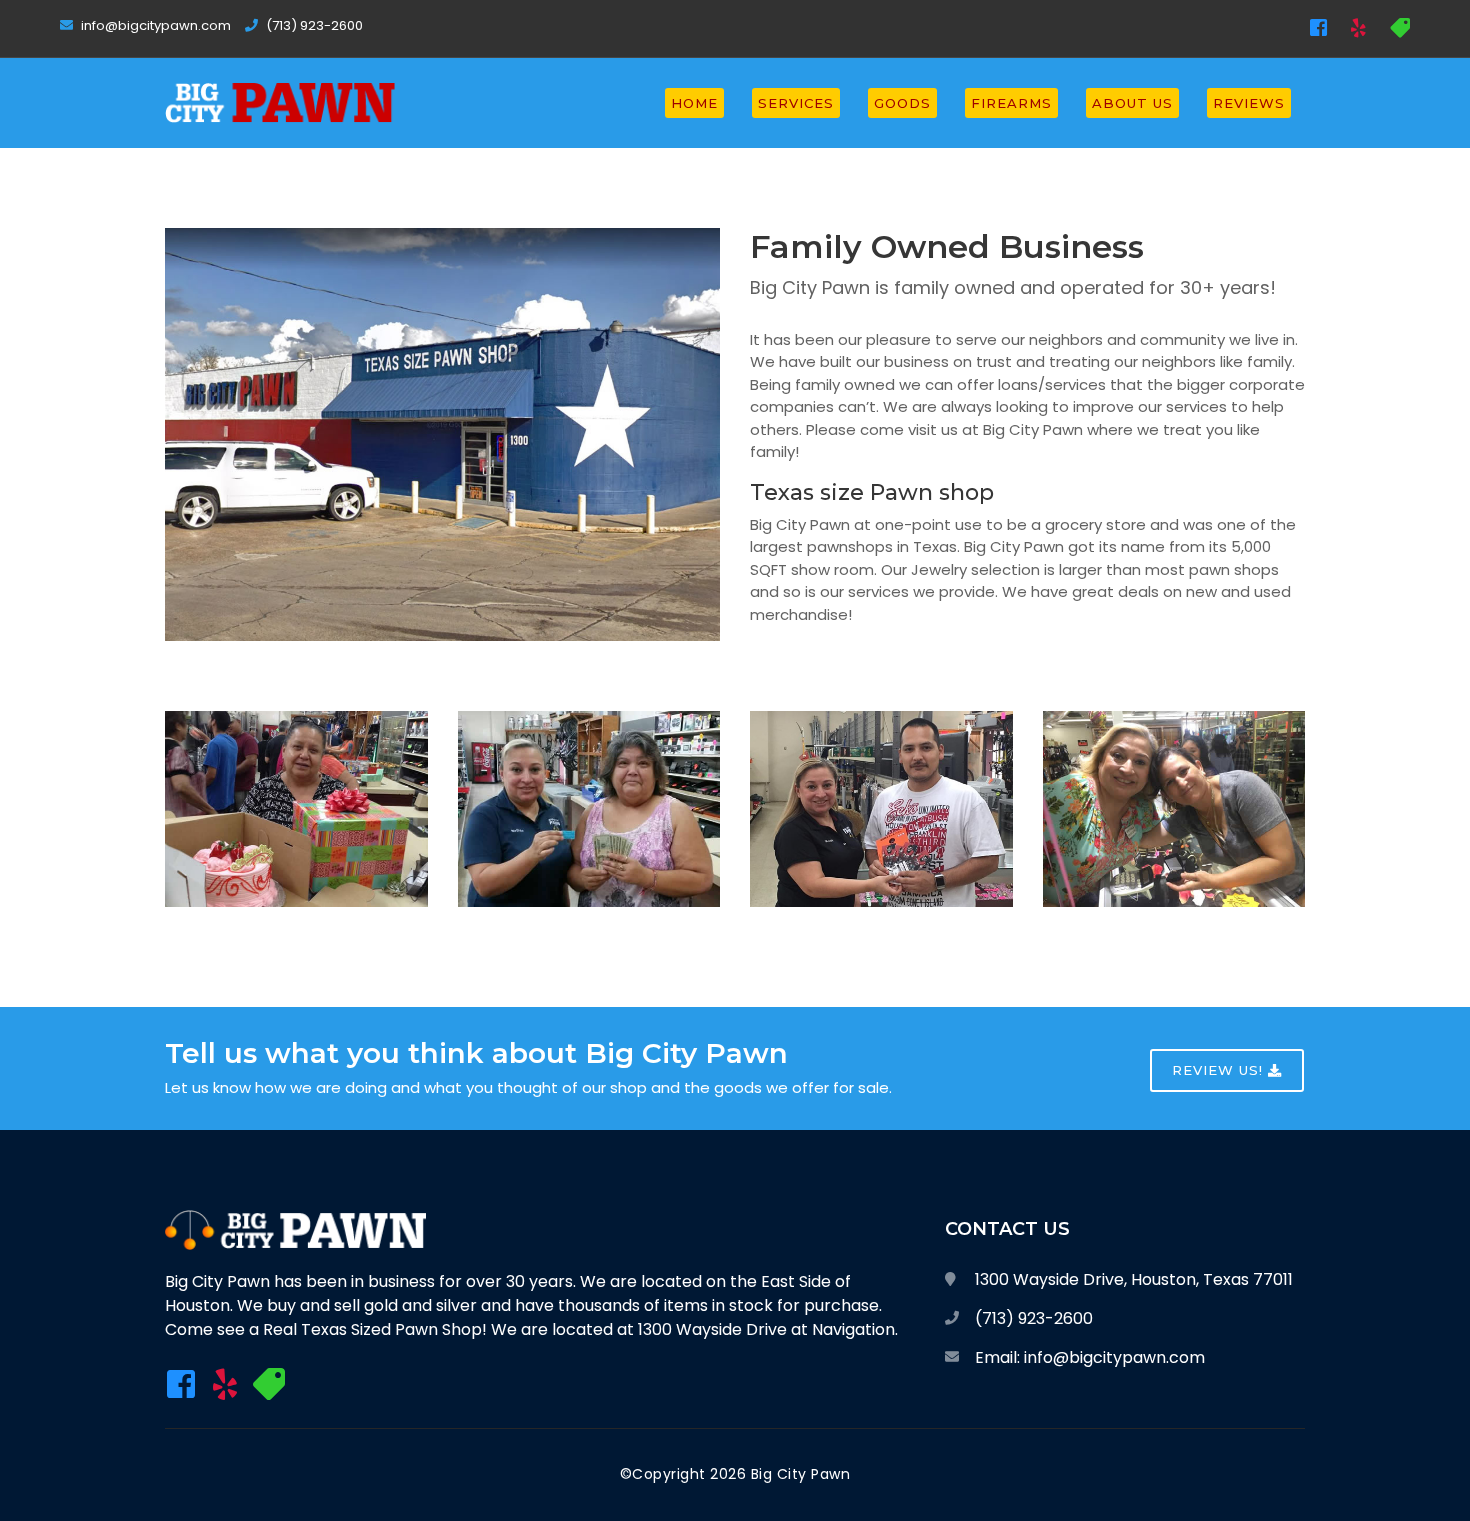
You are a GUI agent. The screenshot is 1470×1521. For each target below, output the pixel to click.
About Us (1132, 103)
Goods (902, 103)
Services (796, 103)
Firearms (1011, 103)
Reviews (1249, 103)
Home (694, 103)
